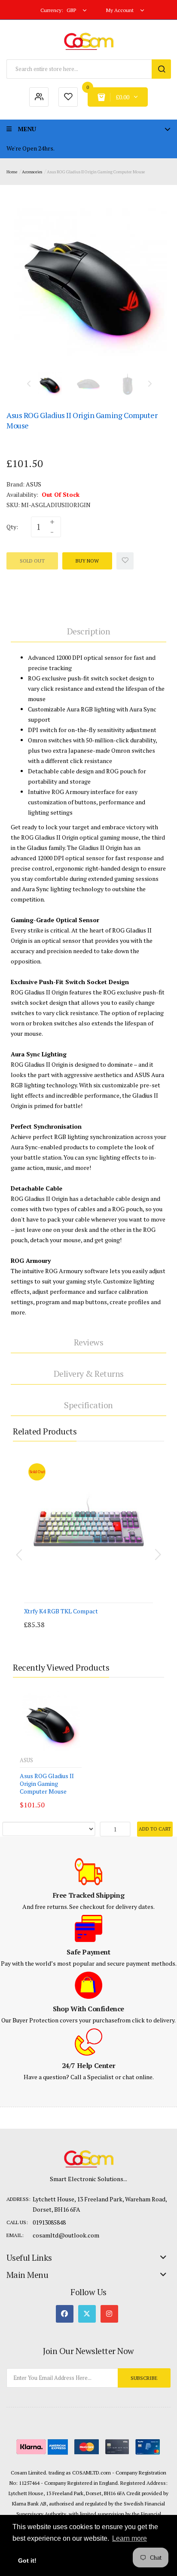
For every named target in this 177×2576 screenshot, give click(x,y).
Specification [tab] (88, 1405)
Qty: (12, 527)
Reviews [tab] (89, 1342)
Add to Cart (155, 1829)
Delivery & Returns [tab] (89, 1374)
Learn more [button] (130, 2538)
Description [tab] (89, 631)
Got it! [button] (27, 2561)
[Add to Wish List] (125, 561)
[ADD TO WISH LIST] (94, 1616)
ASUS (34, 484)
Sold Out (32, 561)
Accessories (32, 172)
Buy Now (87, 561)
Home (12, 172)
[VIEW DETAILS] (77, 1616)
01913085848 (49, 2222)
